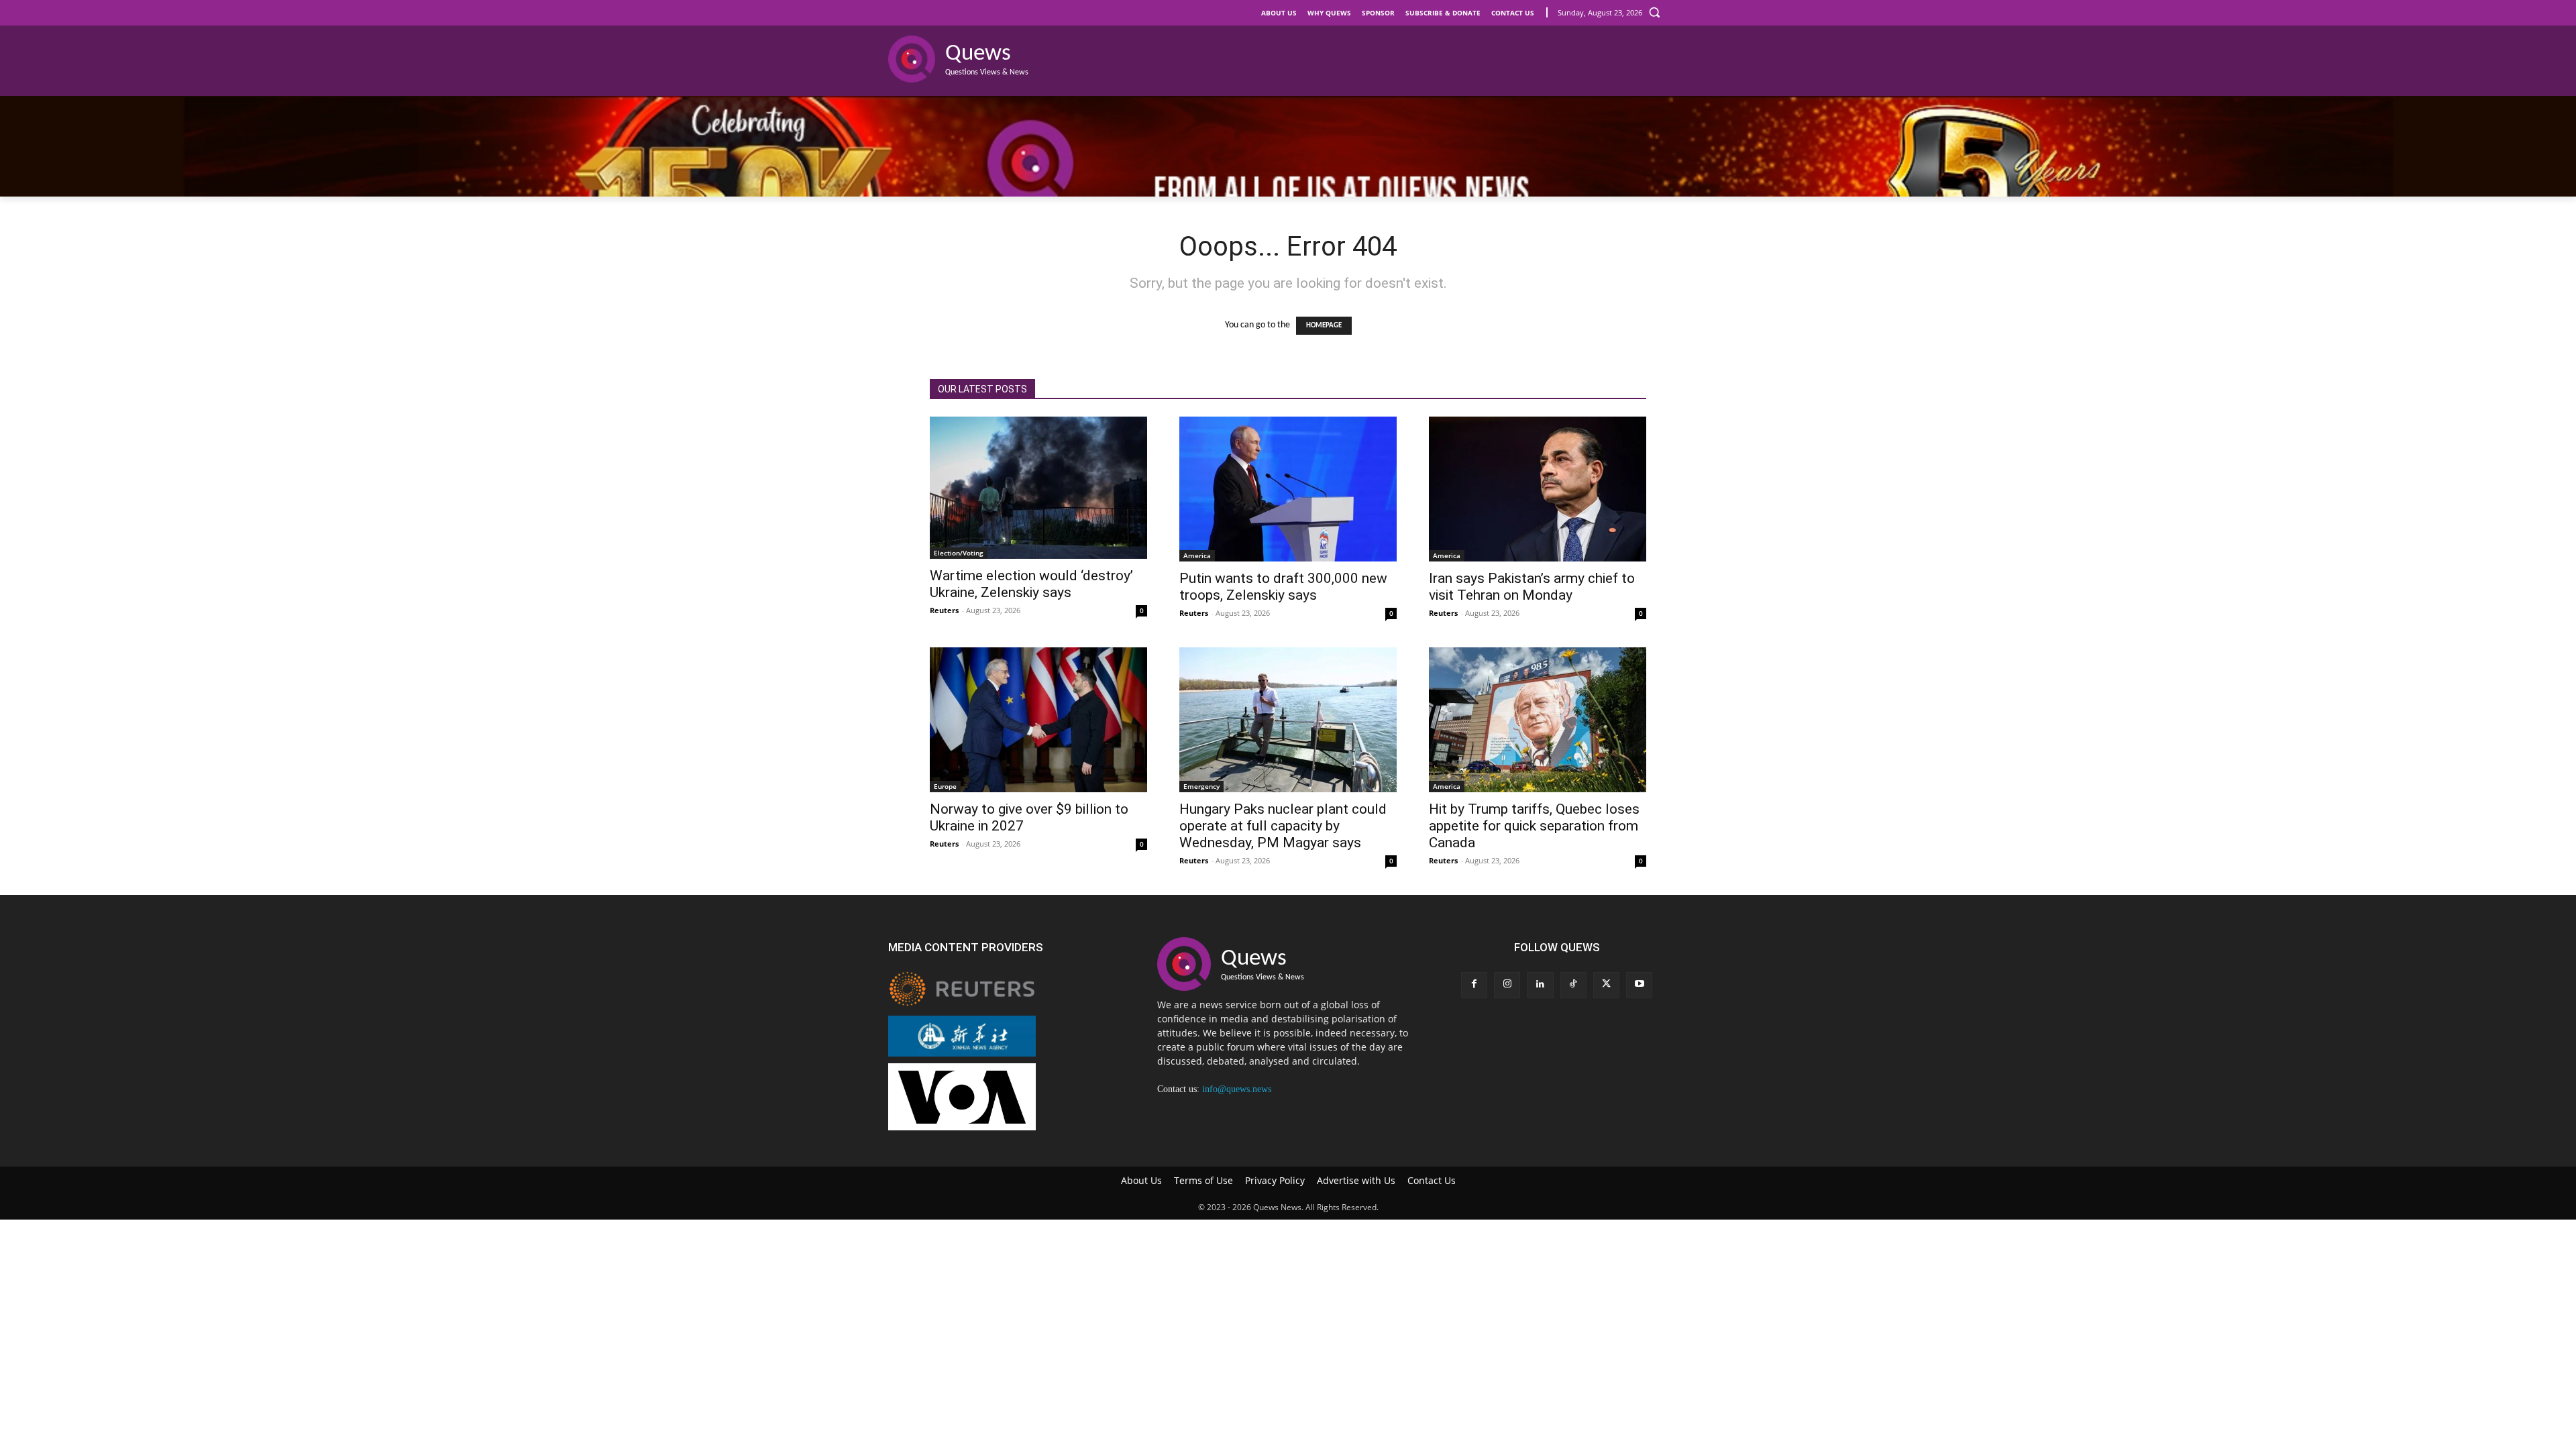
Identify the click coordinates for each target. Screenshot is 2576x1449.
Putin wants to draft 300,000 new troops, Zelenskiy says (1283, 587)
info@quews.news (1237, 1089)
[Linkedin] (1540, 985)
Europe (945, 786)
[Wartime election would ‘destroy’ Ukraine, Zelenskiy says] (1038, 488)
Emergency (1201, 786)
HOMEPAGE (1324, 326)
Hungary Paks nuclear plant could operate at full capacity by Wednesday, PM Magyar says (1283, 826)
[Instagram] (1507, 985)
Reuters (944, 610)
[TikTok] (1573, 985)
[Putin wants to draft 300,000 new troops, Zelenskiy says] (1288, 489)
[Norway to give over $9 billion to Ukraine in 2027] (1038, 720)
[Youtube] (1639, 985)
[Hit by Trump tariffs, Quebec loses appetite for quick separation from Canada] (1538, 720)
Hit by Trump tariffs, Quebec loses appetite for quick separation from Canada (1534, 826)
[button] (1654, 12)
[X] (1606, 985)
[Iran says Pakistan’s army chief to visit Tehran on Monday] (1538, 489)
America (1197, 555)
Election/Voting (959, 553)
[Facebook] (1474, 985)
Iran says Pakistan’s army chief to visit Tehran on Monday (1532, 587)
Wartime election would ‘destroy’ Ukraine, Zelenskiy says (1031, 584)
